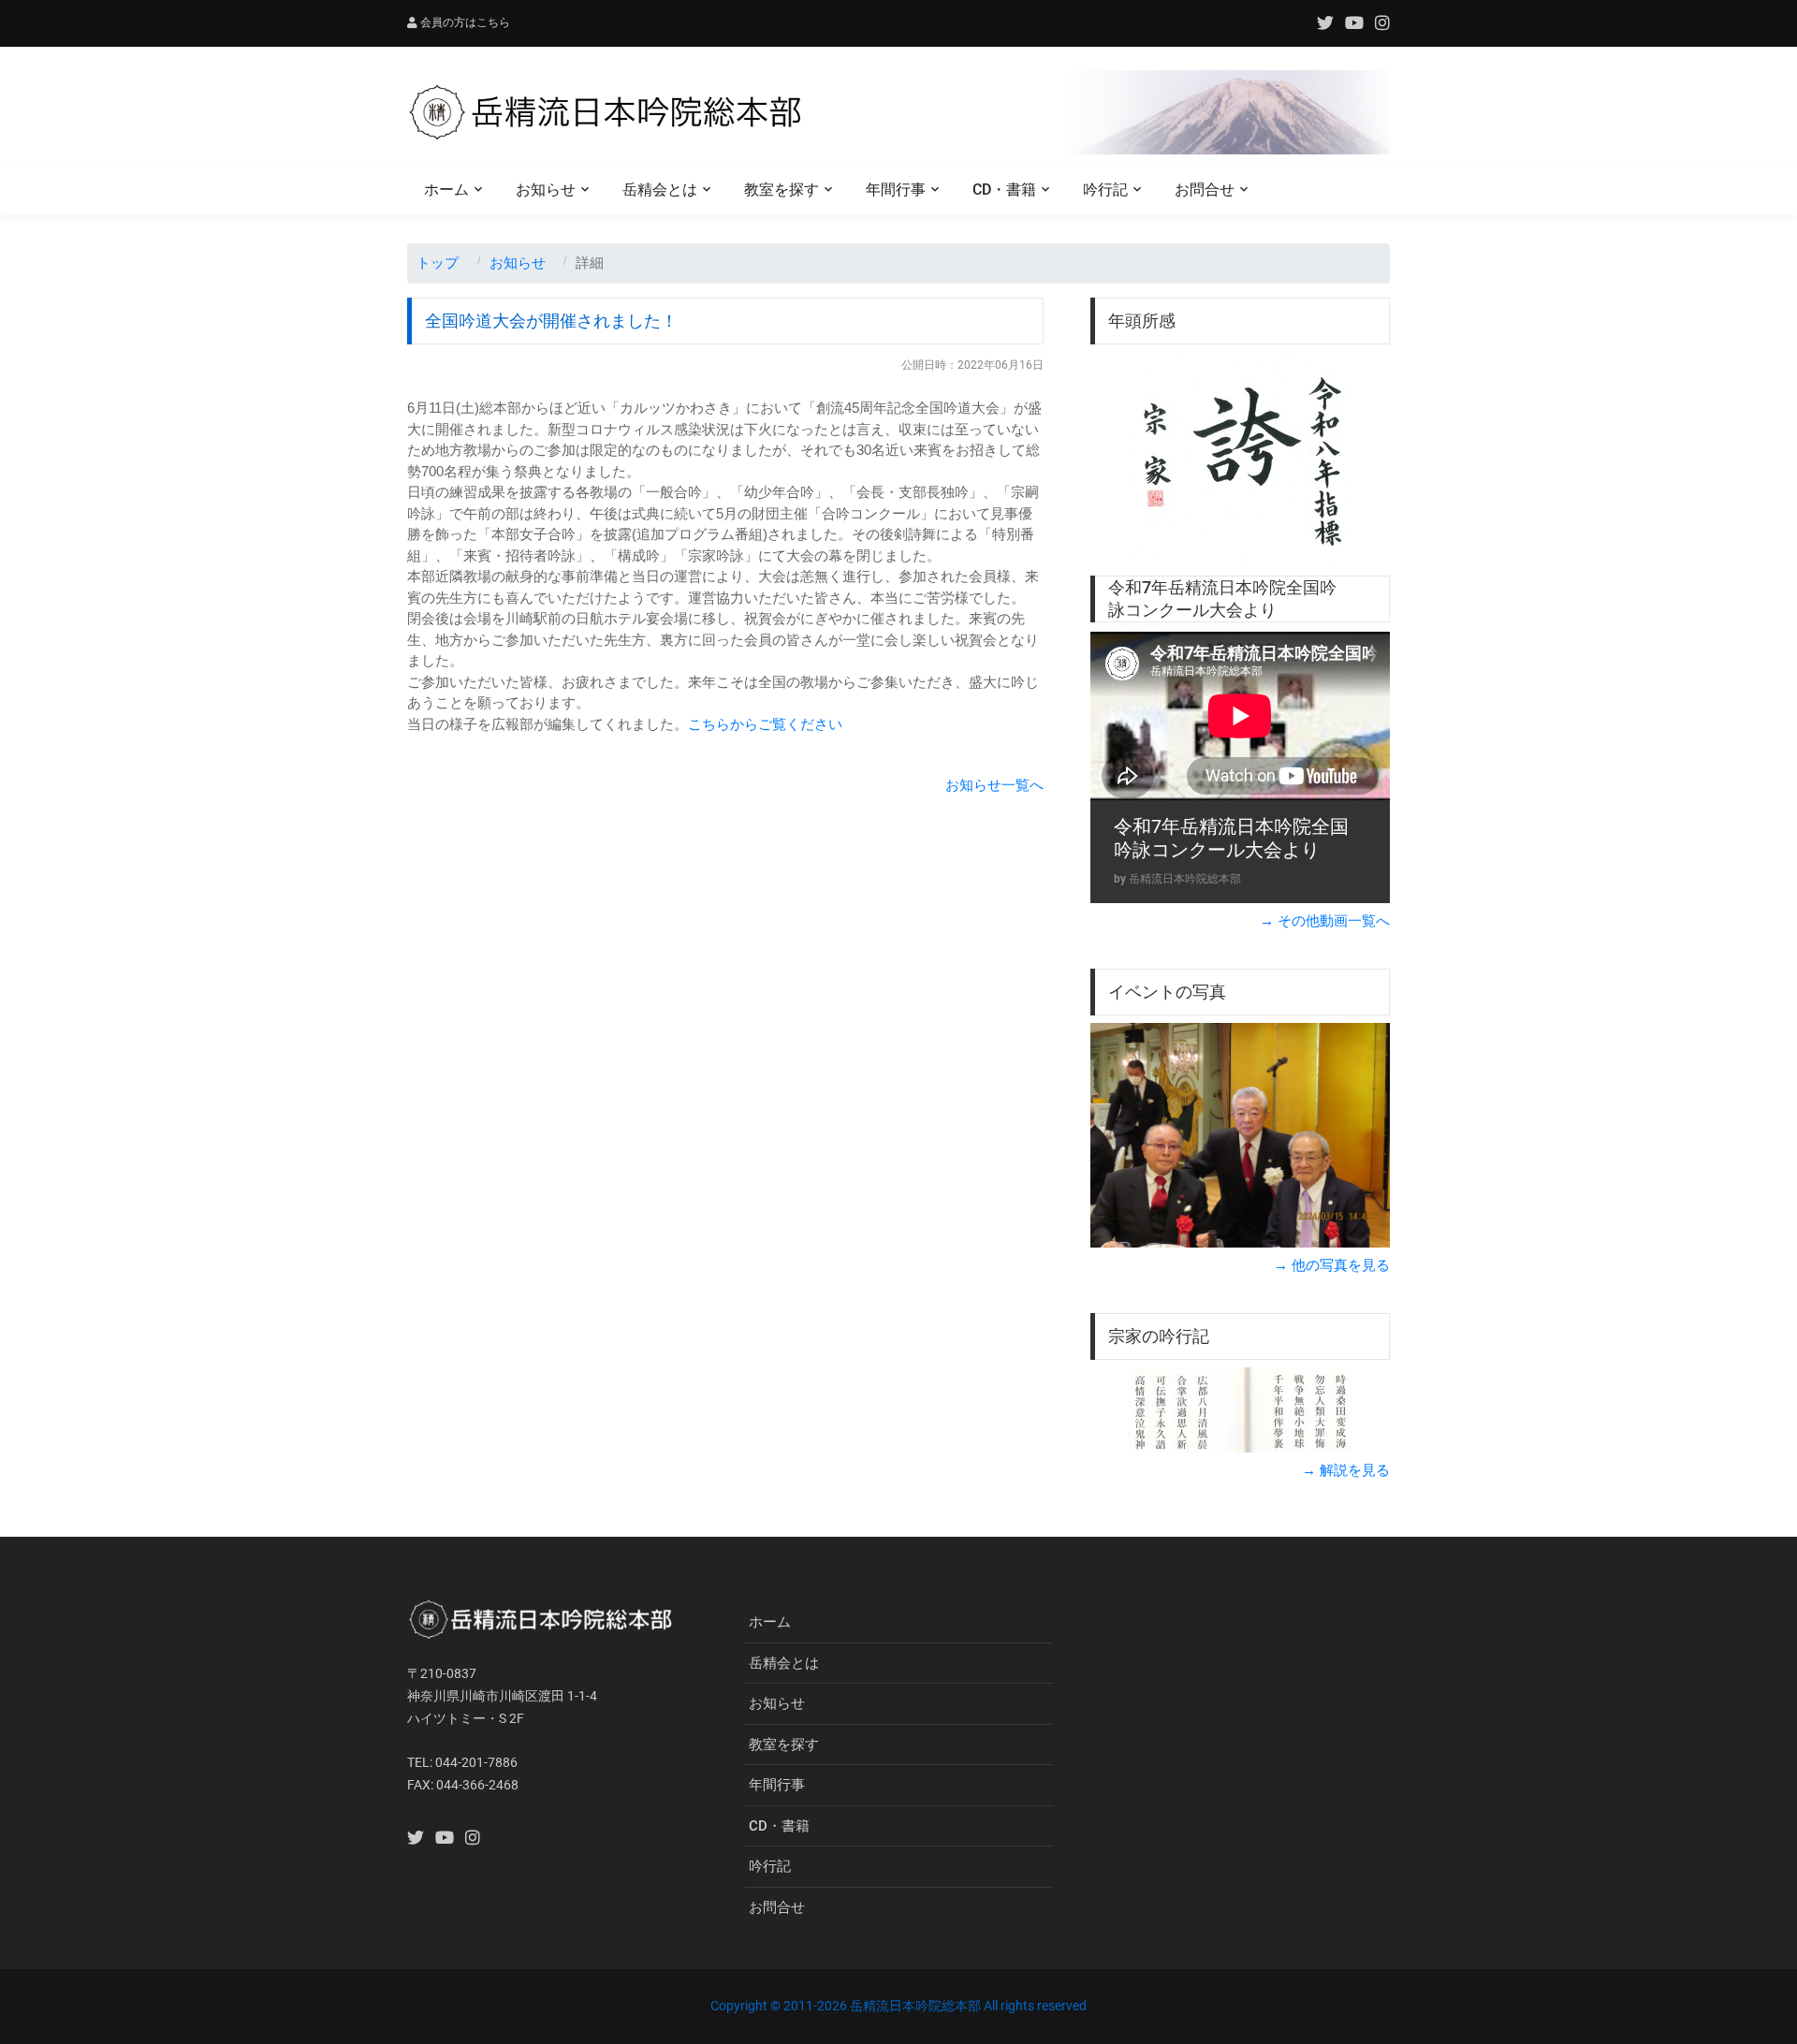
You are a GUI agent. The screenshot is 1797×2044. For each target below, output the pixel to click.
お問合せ (1205, 190)
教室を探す (782, 190)
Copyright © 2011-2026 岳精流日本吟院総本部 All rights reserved (898, 2006)
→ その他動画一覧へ (1325, 920)
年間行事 (896, 190)
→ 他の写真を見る (1332, 1265)
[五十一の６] (1240, 1410)
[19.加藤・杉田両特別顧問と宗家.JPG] (1240, 1135)
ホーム (446, 190)
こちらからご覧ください (765, 724)
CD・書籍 (1004, 190)
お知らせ (546, 190)
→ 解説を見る (1346, 1470)
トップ (438, 263)
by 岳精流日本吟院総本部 (1177, 879)
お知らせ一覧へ (994, 785)
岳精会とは (660, 190)
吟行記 (1105, 190)
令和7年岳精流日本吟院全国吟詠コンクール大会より (1231, 839)
